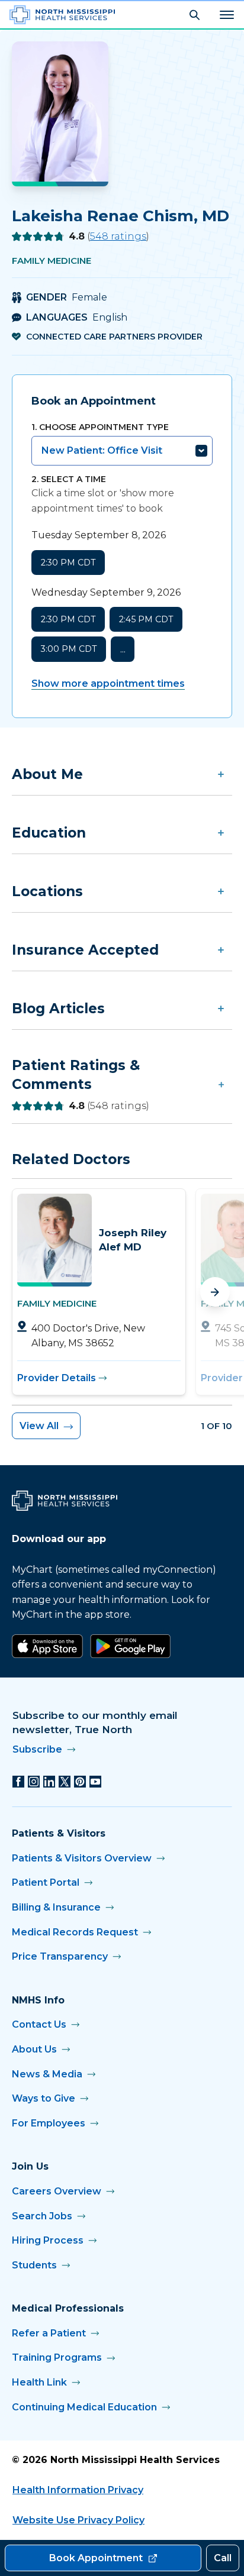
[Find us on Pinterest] (80, 1782)
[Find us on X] (65, 1782)
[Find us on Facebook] (18, 1782)
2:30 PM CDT (68, 563)
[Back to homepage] (62, 15)
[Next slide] (215, 1292)
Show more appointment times (108, 683)
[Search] (195, 15)
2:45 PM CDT (146, 619)
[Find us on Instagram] (34, 1782)
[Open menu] (227, 15)
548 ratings (118, 236)
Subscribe (37, 1749)
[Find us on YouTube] (95, 1782)
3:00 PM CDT (69, 649)
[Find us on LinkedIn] (49, 1782)
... (123, 649)
